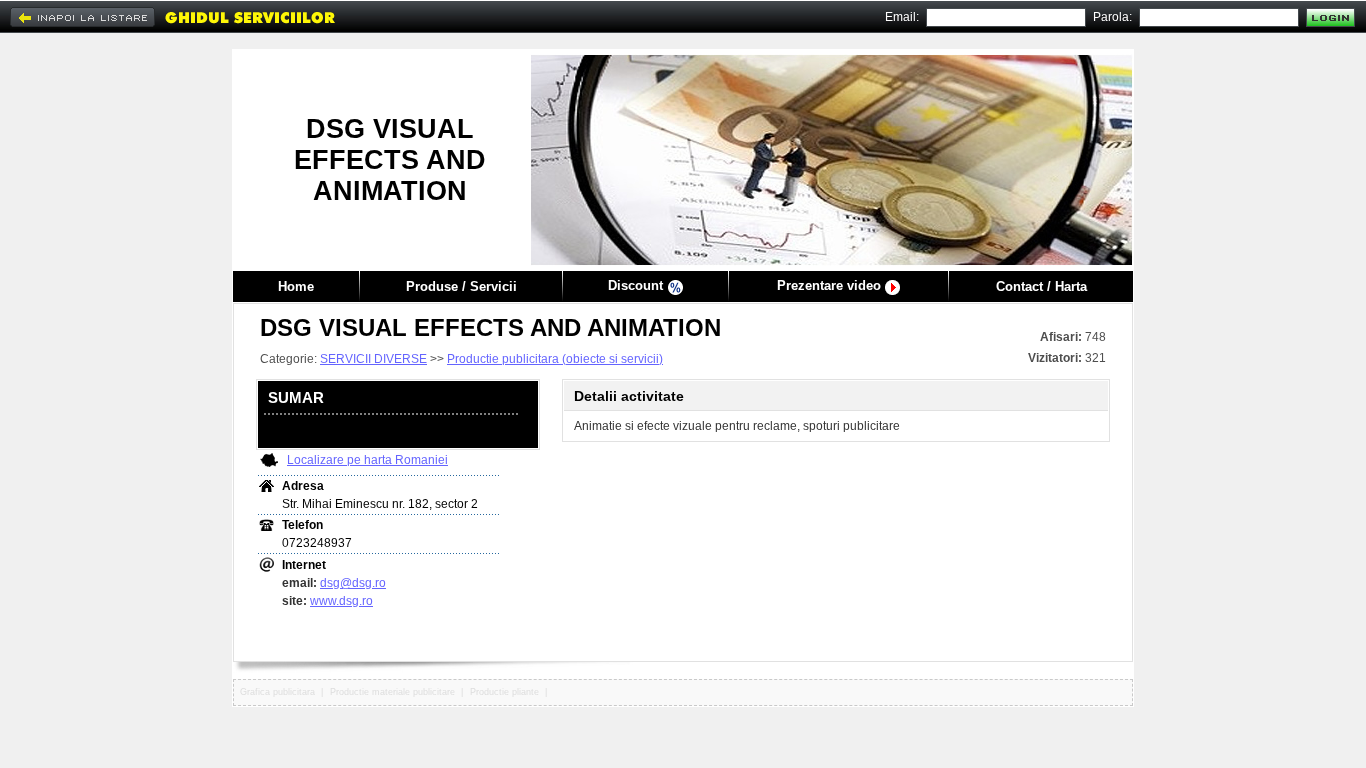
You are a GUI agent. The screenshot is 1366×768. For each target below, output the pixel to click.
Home (296, 286)
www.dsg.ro (341, 601)
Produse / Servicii (461, 286)
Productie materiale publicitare (392, 692)
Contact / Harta (1041, 286)
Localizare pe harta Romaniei (367, 460)
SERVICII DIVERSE (373, 359)
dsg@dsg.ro (353, 583)
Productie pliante (504, 692)
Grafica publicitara (277, 692)
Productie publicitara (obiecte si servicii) (555, 359)
